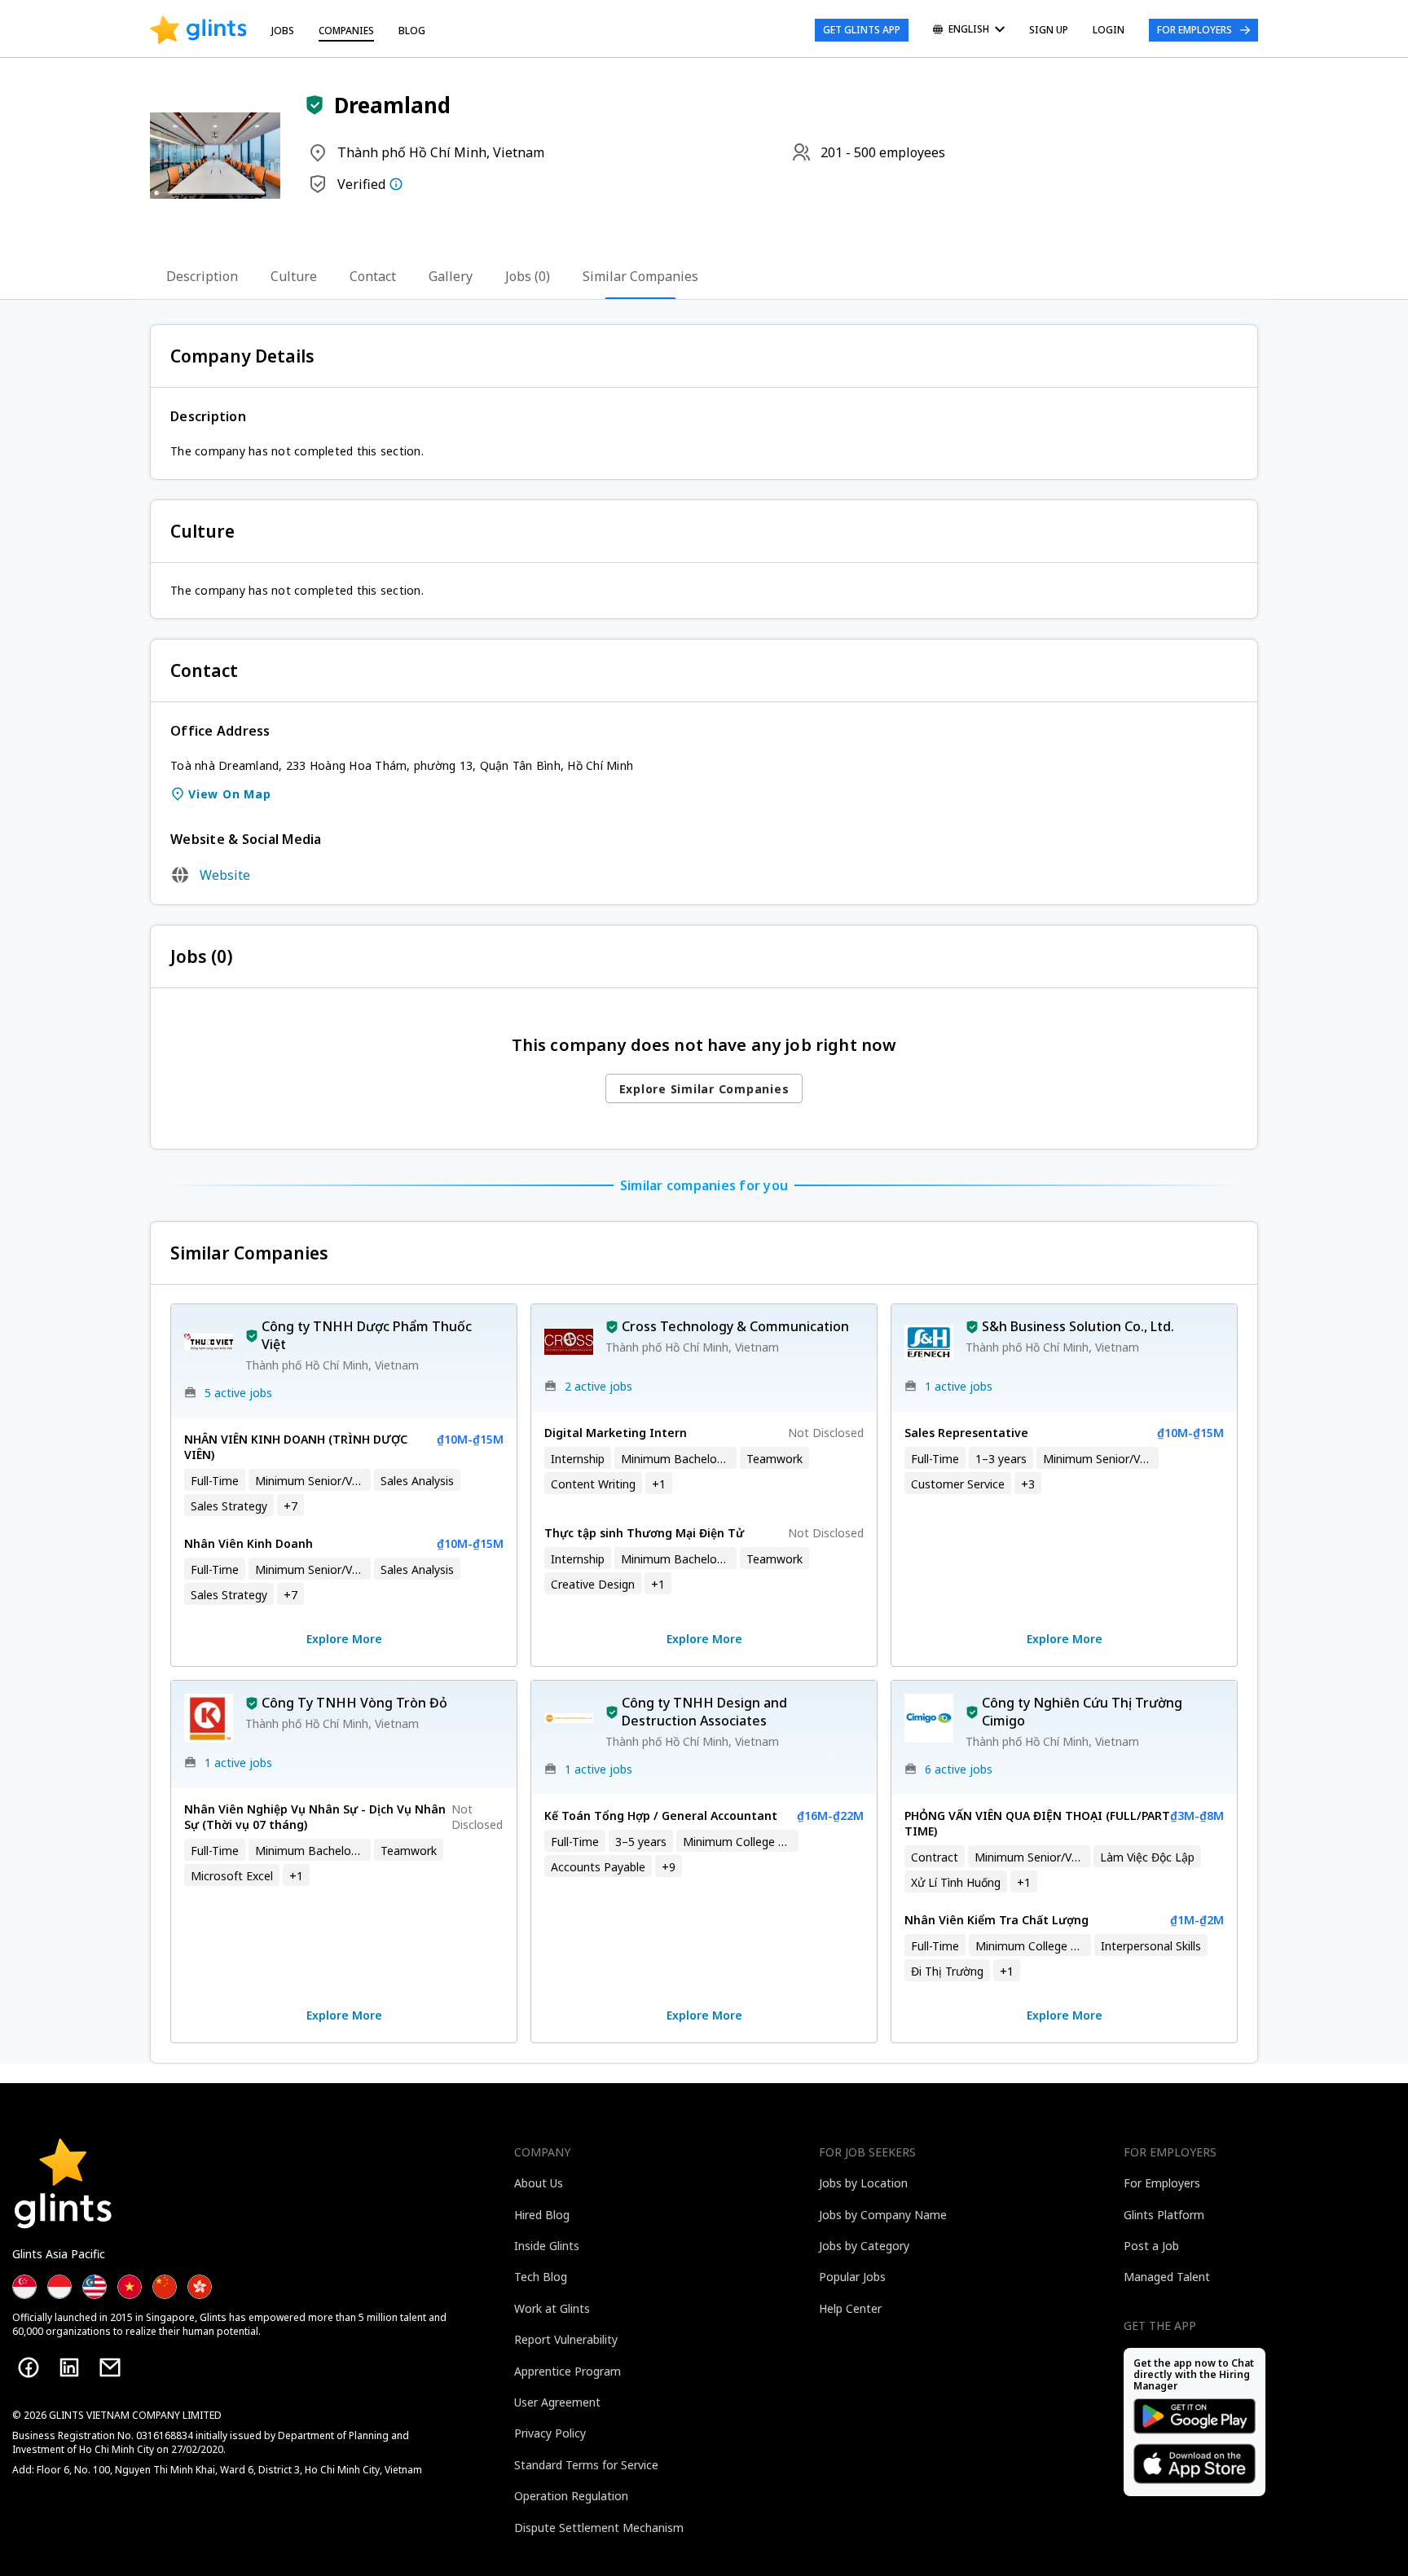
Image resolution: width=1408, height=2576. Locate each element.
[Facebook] (29, 2367)
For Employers (1195, 30)
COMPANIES (346, 31)
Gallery (451, 276)
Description (202, 276)
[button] (315, 105)
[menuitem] (969, 31)
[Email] (110, 2367)
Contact (373, 276)
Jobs (283, 31)
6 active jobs (959, 1769)
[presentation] (198, 30)
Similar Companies (640, 276)
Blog (412, 31)
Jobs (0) (528, 276)
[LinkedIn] (69, 2367)
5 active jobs (238, 1393)
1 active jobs (959, 1386)
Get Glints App (862, 30)
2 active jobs (598, 1386)
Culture (294, 276)
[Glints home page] (198, 30)
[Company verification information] (396, 184)
